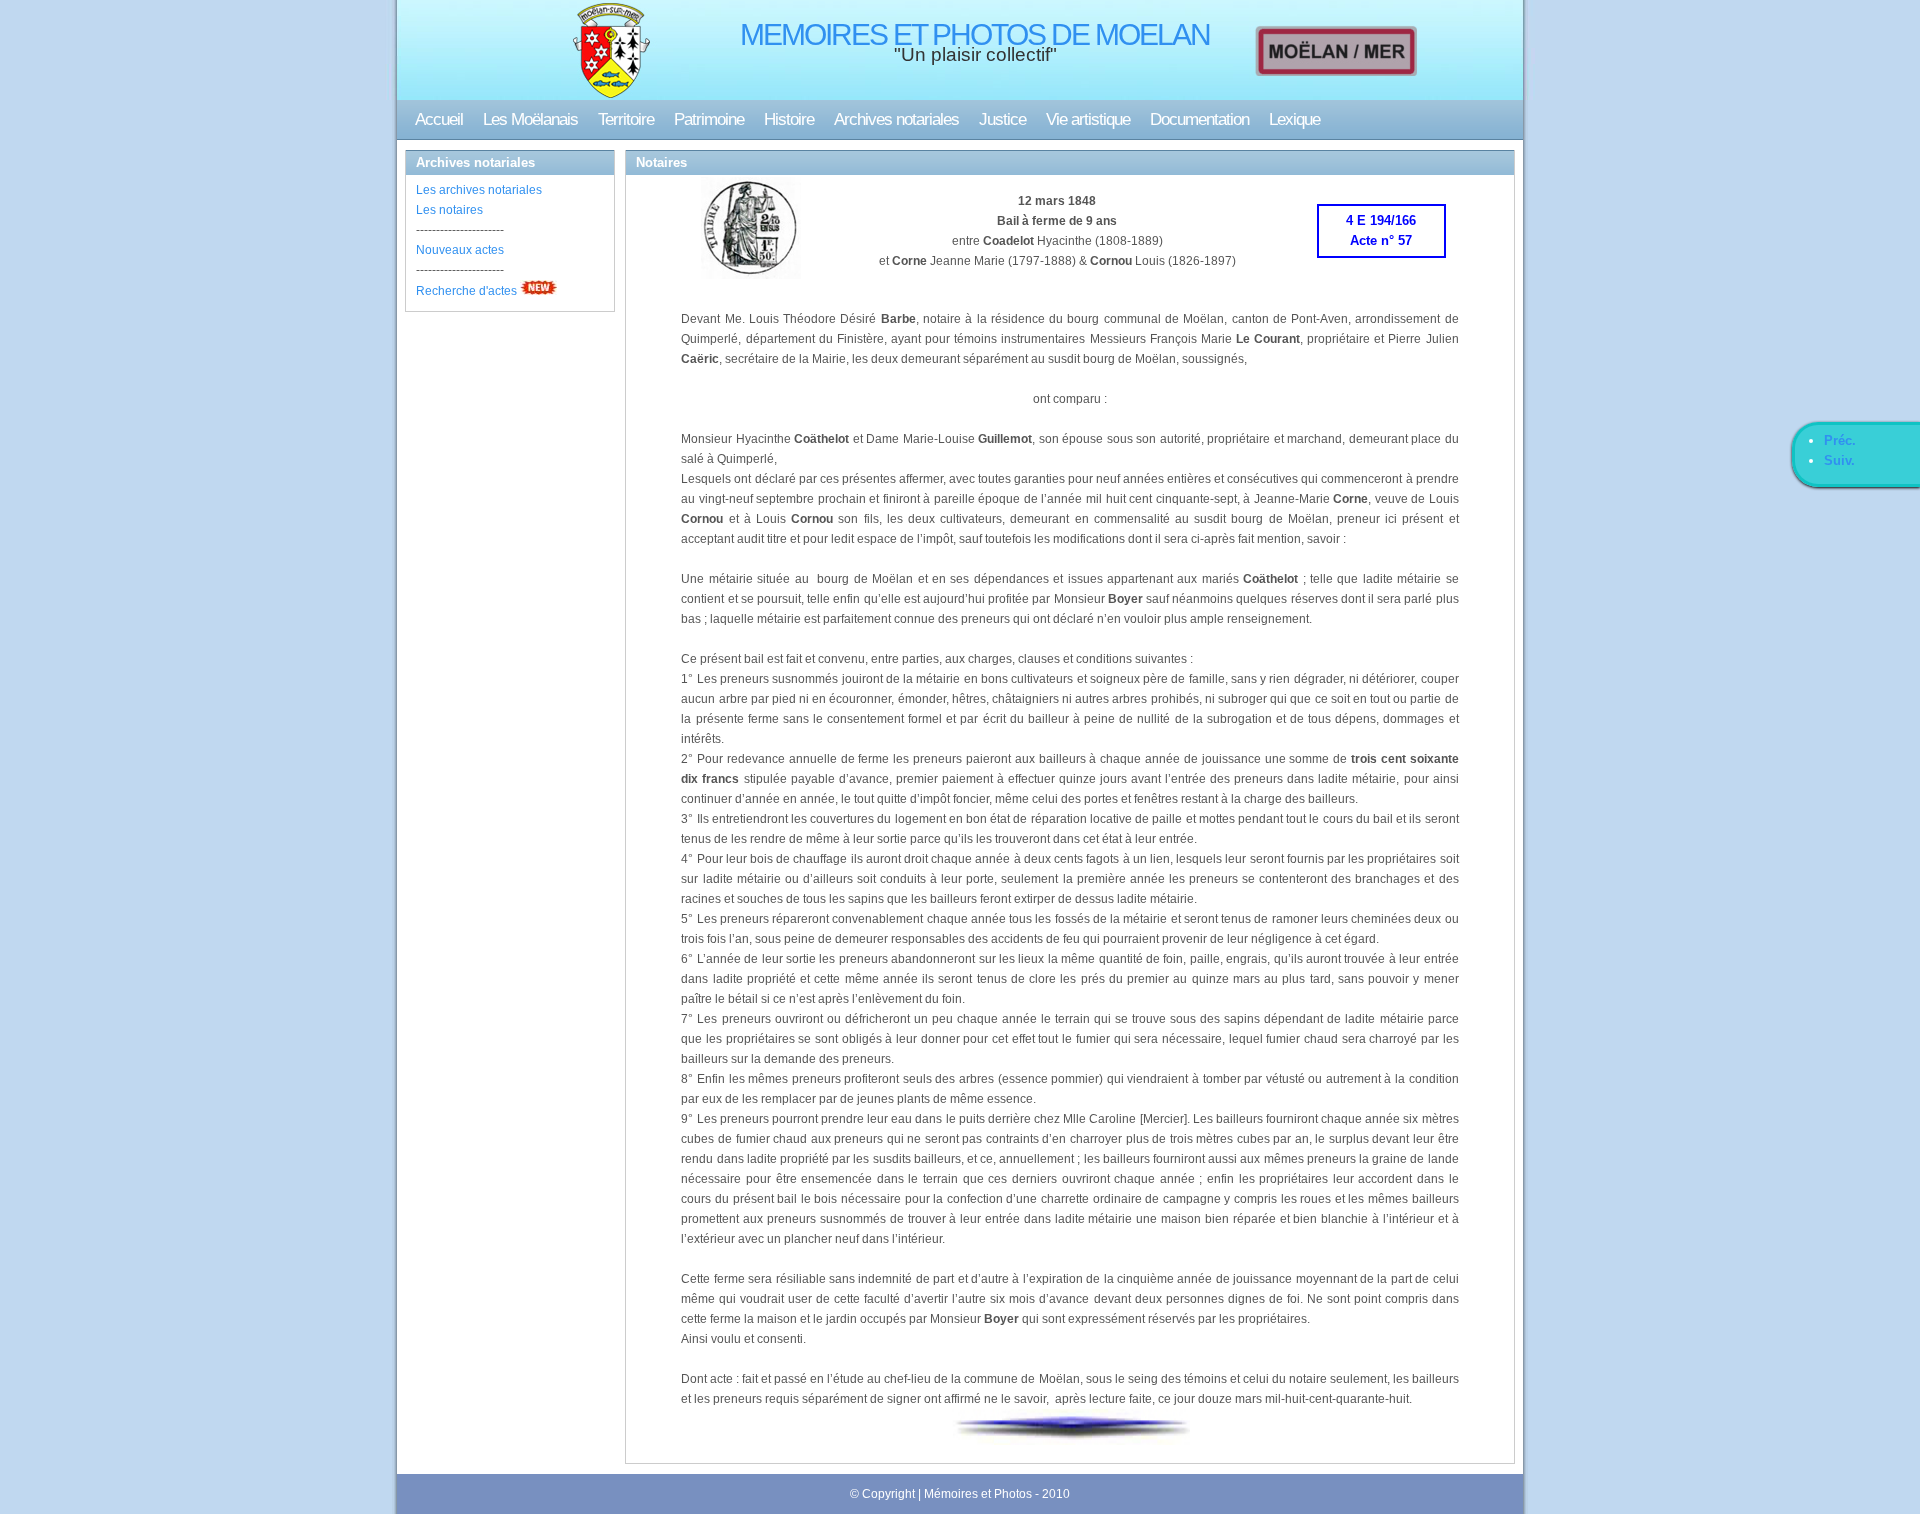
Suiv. (1839, 460)
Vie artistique (1088, 119)
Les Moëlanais (530, 119)
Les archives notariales (479, 190)
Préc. (1840, 440)
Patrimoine (709, 119)
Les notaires (449, 210)
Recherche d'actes (466, 291)
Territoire (626, 119)
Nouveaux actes (460, 250)
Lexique (1294, 119)
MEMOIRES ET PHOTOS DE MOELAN (975, 34)
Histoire (789, 119)
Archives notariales (896, 119)
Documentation (1199, 119)
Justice (1002, 119)
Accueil (439, 119)
